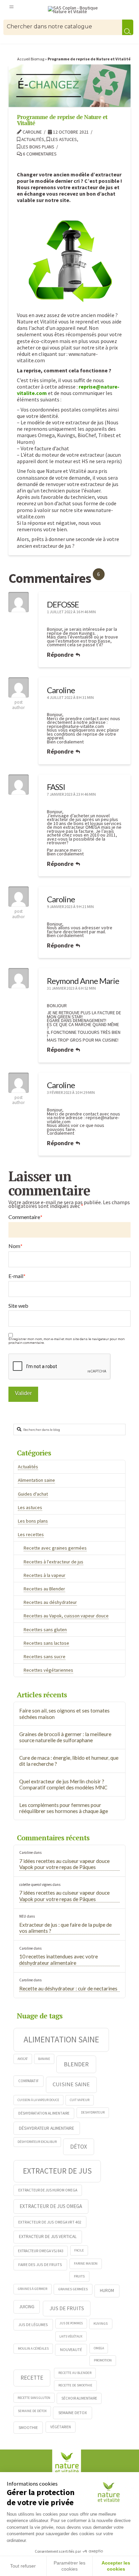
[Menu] (11, 6)
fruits (79, 2276)
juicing (27, 2306)
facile (79, 2250)
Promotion (103, 2360)
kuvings (101, 2323)
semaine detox (73, 2412)
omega (99, 2348)
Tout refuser (23, 2566)
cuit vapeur (80, 2100)
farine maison (86, 2263)
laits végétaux (71, 2336)
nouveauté (71, 2349)
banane (44, 2059)
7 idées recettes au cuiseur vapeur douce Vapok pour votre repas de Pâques (64, 1864)
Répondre (61, 655)
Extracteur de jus (57, 2171)
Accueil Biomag (31, 59)
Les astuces (63, 139)
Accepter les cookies (116, 2566)
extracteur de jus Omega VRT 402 (50, 2222)
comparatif (29, 2081)
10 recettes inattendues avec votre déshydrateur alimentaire (59, 1960)
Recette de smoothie (75, 2385)
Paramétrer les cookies (69, 2566)
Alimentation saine (36, 1480)
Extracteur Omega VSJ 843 (40, 2251)
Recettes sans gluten (45, 1630)
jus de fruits (67, 2308)
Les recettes (31, 1534)
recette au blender (75, 2373)
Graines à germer (33, 2289)
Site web (18, 1306)
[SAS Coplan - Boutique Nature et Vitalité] (76, 10)
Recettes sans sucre (45, 1657)
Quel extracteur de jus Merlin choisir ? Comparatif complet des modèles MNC (63, 1785)
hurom (107, 2290)
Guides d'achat (33, 1494)
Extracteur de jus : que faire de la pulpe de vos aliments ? (65, 1928)
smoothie (28, 2427)
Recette (32, 2378)
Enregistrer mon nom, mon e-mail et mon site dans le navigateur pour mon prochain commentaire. (67, 1341)
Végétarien (61, 2427)
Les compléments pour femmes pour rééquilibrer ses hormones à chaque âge (64, 1808)
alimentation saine (61, 2039)
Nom (16, 1246)
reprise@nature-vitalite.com (75, 726)
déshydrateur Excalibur (37, 2142)
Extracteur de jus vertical (48, 2237)
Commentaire (25, 1217)
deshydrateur (93, 2112)
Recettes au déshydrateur (50, 1602)
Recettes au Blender (44, 1589)
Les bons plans (37, 147)
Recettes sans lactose (46, 1643)
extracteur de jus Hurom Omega (48, 2190)
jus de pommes (71, 2323)
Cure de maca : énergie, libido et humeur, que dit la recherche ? (69, 1761)
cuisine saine (71, 2084)
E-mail (17, 1276)
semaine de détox (32, 2411)
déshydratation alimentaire (44, 2113)
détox (79, 2147)
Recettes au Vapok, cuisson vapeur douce (66, 1616)
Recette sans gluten (34, 2398)
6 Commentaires (39, 154)
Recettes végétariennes (48, 1670)
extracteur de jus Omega (51, 2206)
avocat (23, 2059)
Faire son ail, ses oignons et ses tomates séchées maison (64, 1714)
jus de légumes (33, 2325)
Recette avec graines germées (55, 1548)
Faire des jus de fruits (40, 2264)
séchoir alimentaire (79, 2398)
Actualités (32, 139)
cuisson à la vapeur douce (38, 2100)
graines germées (73, 2289)
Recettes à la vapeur (45, 1575)
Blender (76, 2064)
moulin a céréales (33, 2348)
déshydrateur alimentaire (47, 2128)
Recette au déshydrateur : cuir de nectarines (68, 1988)
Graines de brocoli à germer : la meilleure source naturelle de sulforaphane (65, 1737)
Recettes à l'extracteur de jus (53, 1562)
